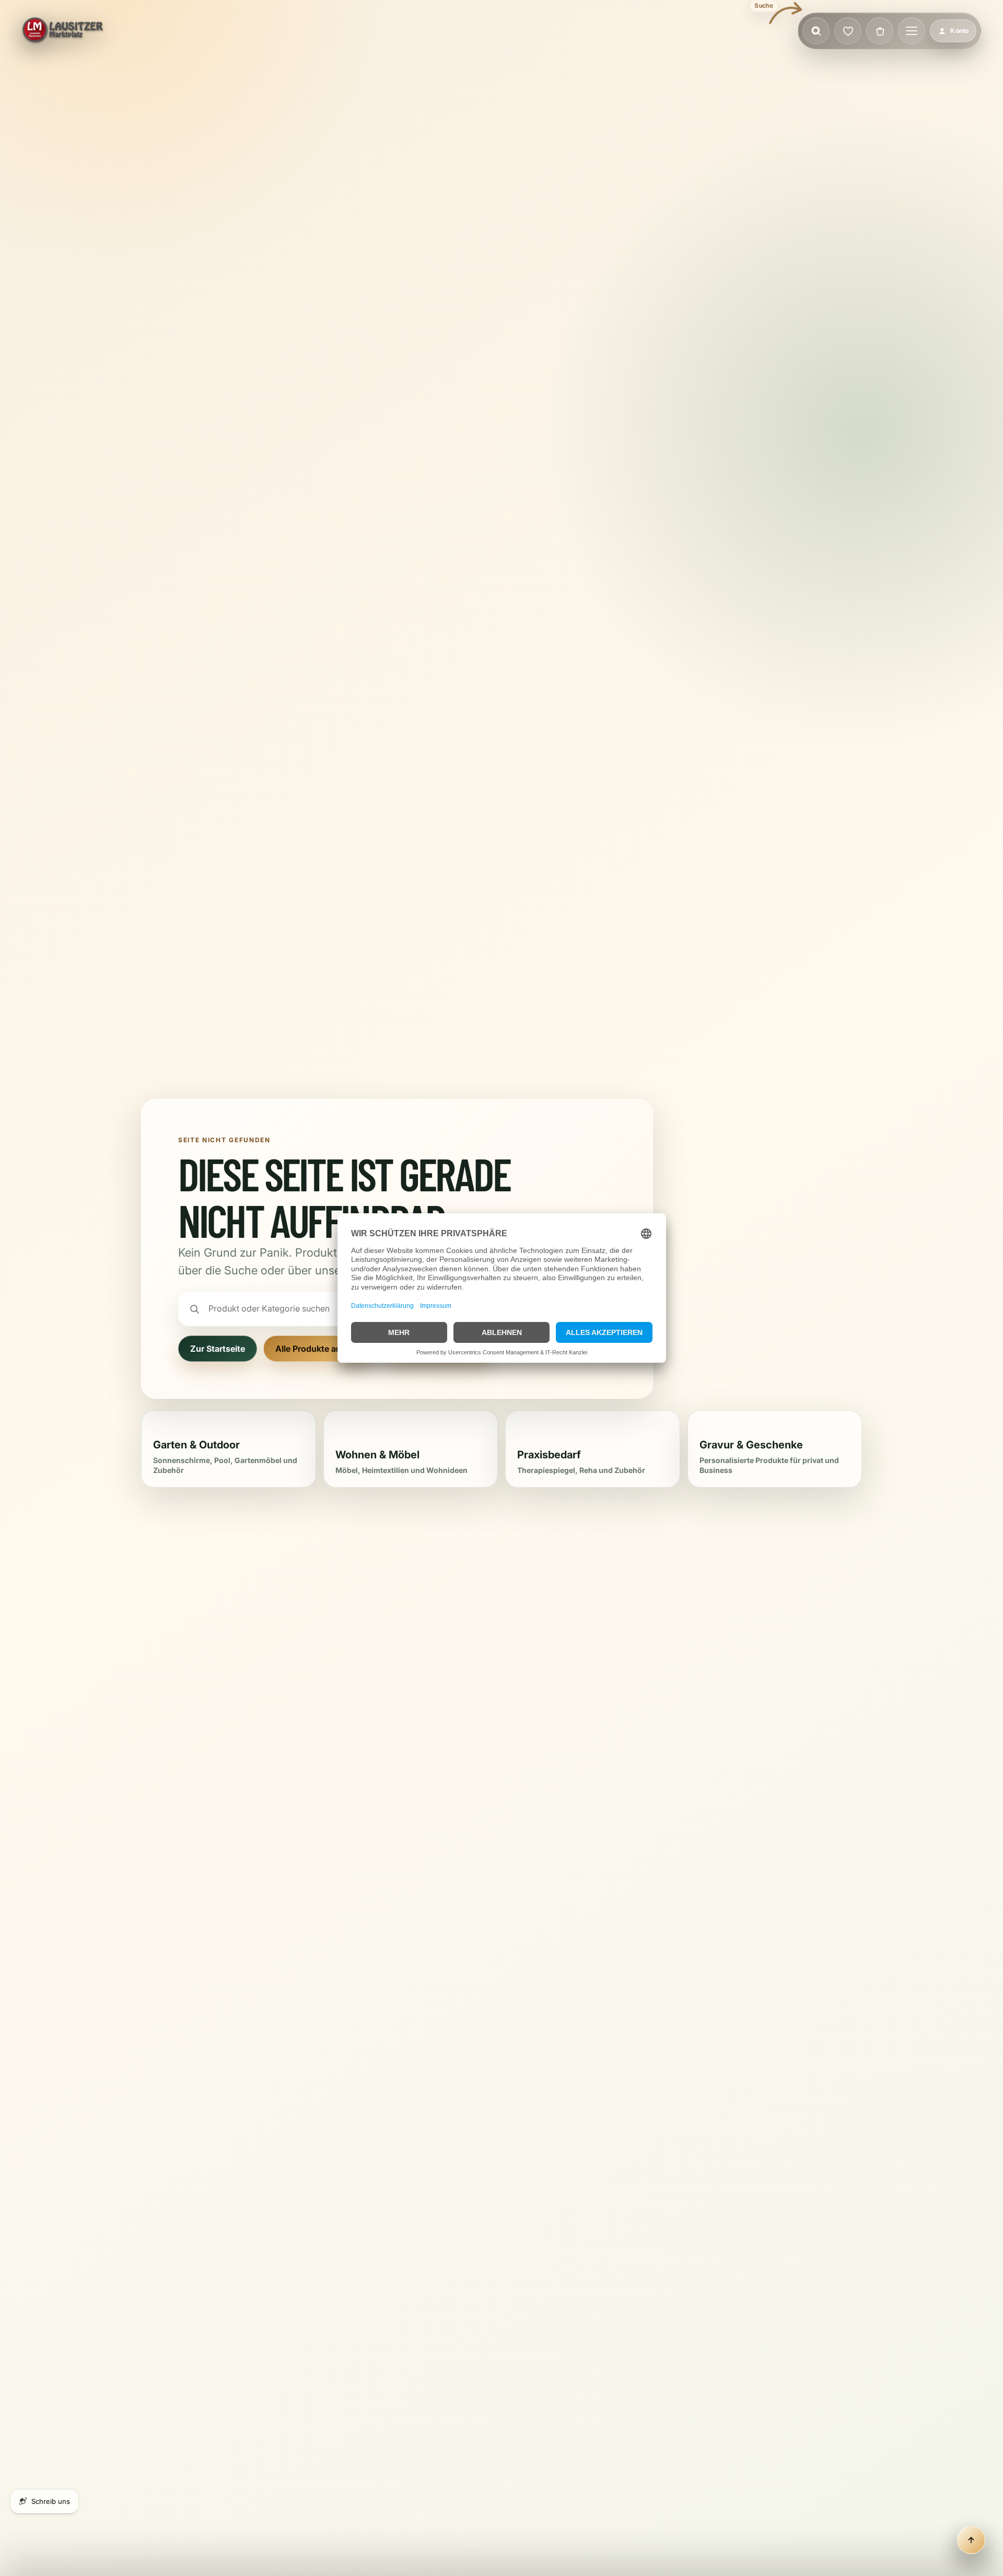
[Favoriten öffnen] (848, 31)
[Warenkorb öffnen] (880, 31)
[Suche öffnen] (816, 31)
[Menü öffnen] (912, 31)
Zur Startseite (218, 1349)
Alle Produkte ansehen (320, 1349)
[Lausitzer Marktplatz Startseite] (63, 31)
